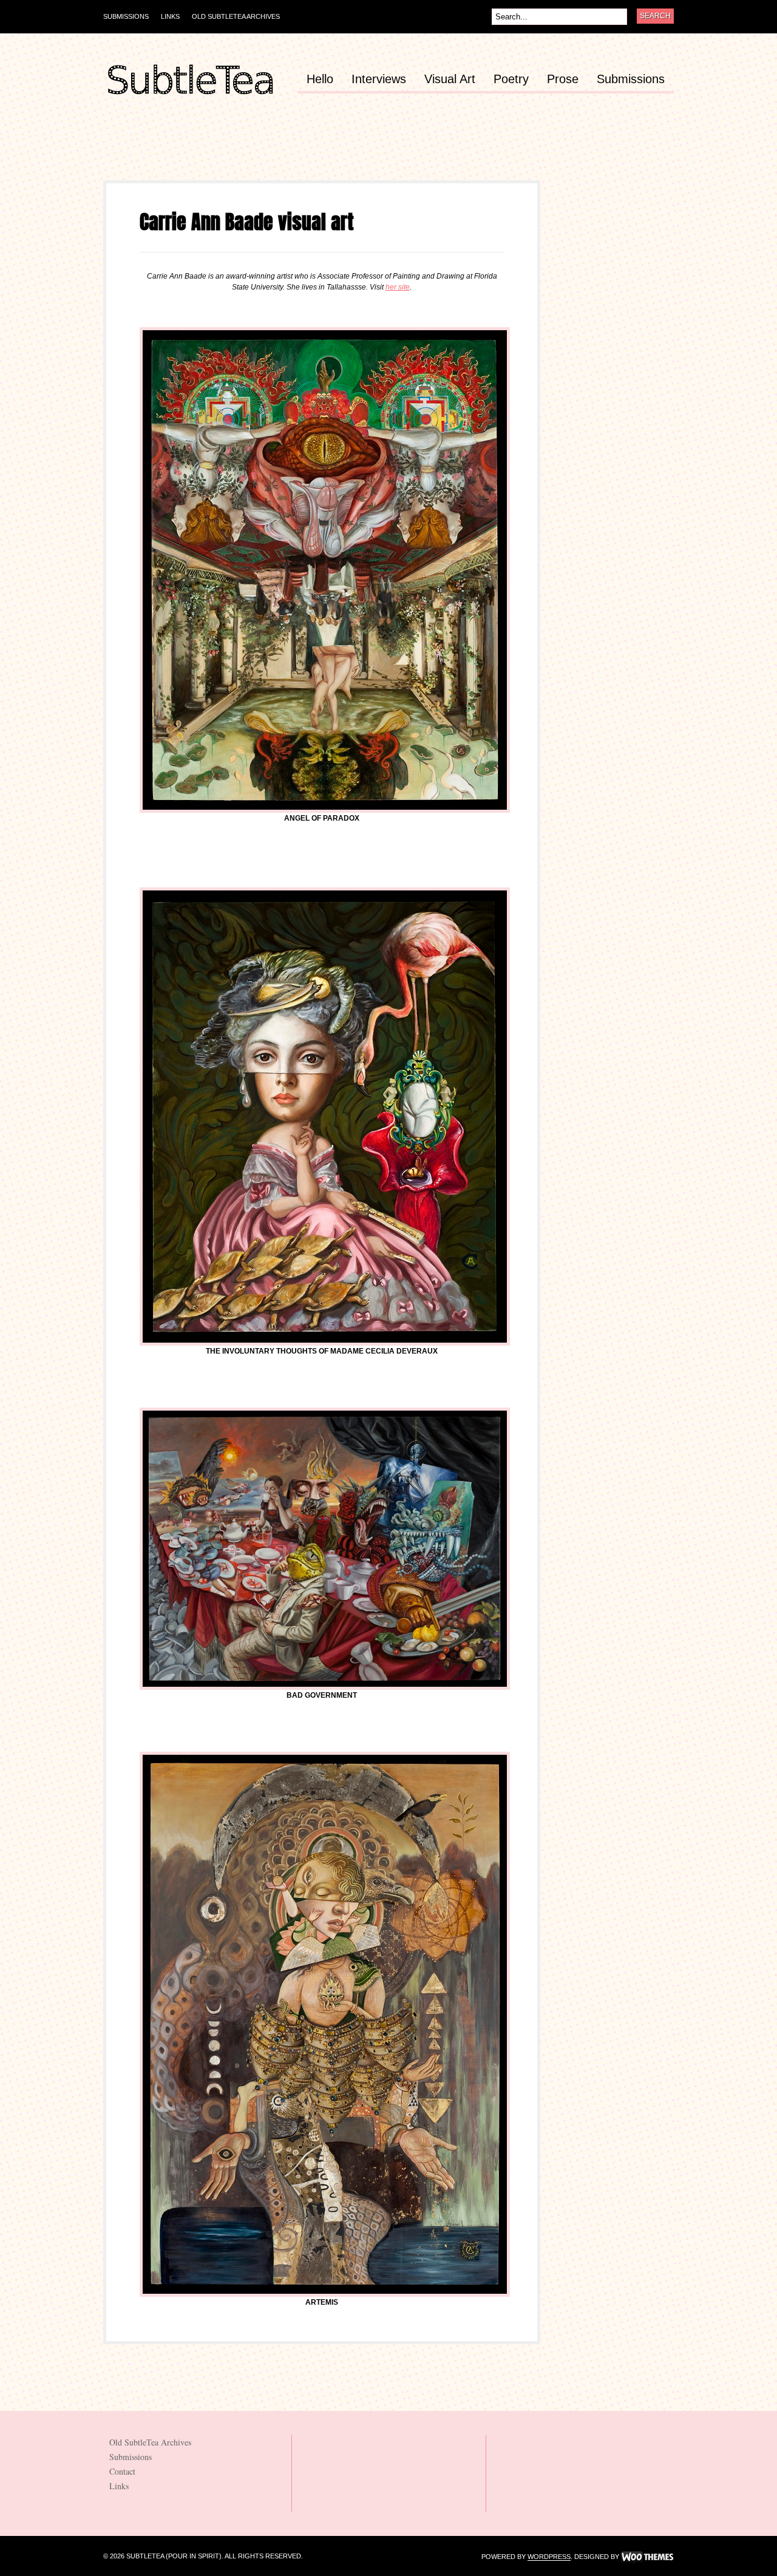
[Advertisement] (324, 153)
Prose (563, 79)
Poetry (511, 79)
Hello (320, 79)
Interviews (379, 79)
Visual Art (450, 79)
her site (398, 287)
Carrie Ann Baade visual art (247, 222)
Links (170, 16)
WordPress (549, 2557)
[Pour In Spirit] (190, 95)
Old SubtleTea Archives (236, 16)
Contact (122, 2471)
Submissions (126, 16)
